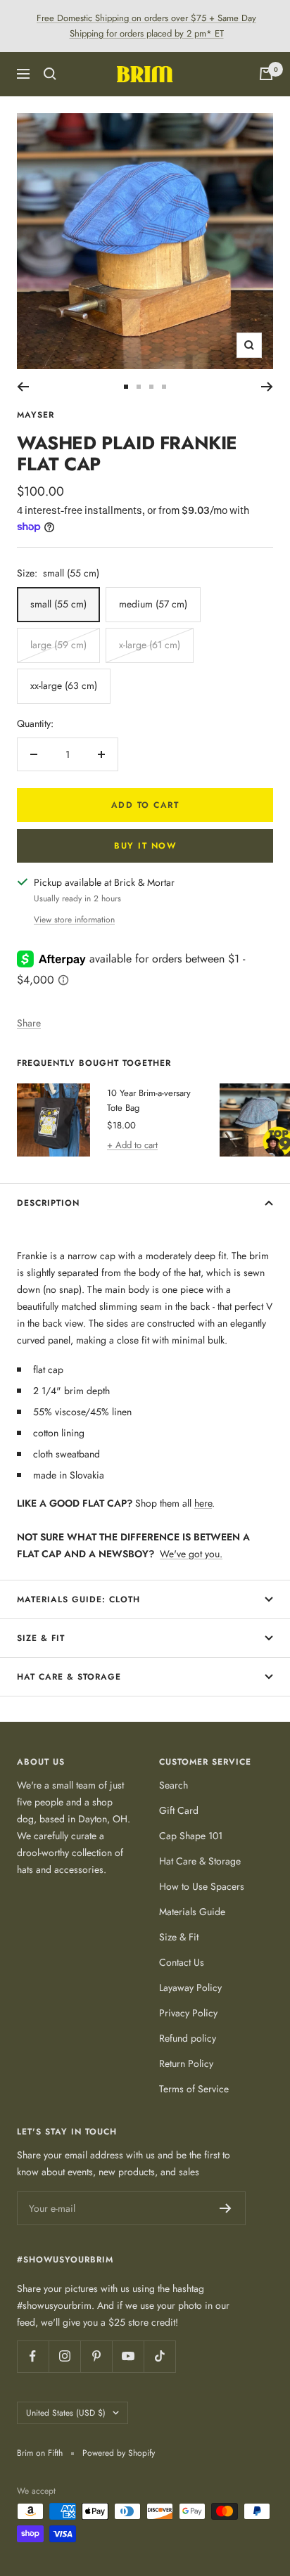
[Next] (267, 387)
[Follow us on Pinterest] (96, 2356)
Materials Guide (192, 1912)
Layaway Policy (190, 1988)
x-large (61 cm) (150, 645)
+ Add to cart (132, 1145)
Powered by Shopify (119, 2453)
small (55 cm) (58, 604)
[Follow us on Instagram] (64, 2356)
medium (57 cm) (153, 604)
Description (48, 1203)
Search (174, 1785)
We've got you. (191, 1554)
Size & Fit (41, 1638)
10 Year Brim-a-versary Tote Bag (149, 1100)
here (203, 1503)
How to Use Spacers (202, 1886)
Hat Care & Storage (69, 1677)
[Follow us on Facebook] (33, 2356)
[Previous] (23, 387)
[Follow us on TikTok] (159, 2356)
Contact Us (182, 1962)
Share (29, 1023)
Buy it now (145, 846)
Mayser (36, 415)
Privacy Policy (188, 2013)
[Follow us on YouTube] (128, 2356)
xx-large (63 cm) (64, 685)
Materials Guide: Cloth (78, 1599)
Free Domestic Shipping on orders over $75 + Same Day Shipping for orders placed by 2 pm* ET (146, 26)
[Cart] (266, 74)
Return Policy (186, 2063)
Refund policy (188, 2038)
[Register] (226, 2208)
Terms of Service (194, 2089)
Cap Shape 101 (191, 1836)
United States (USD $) (66, 2413)
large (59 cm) (58, 645)
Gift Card (179, 1810)
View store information (74, 920)
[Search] (50, 74)
